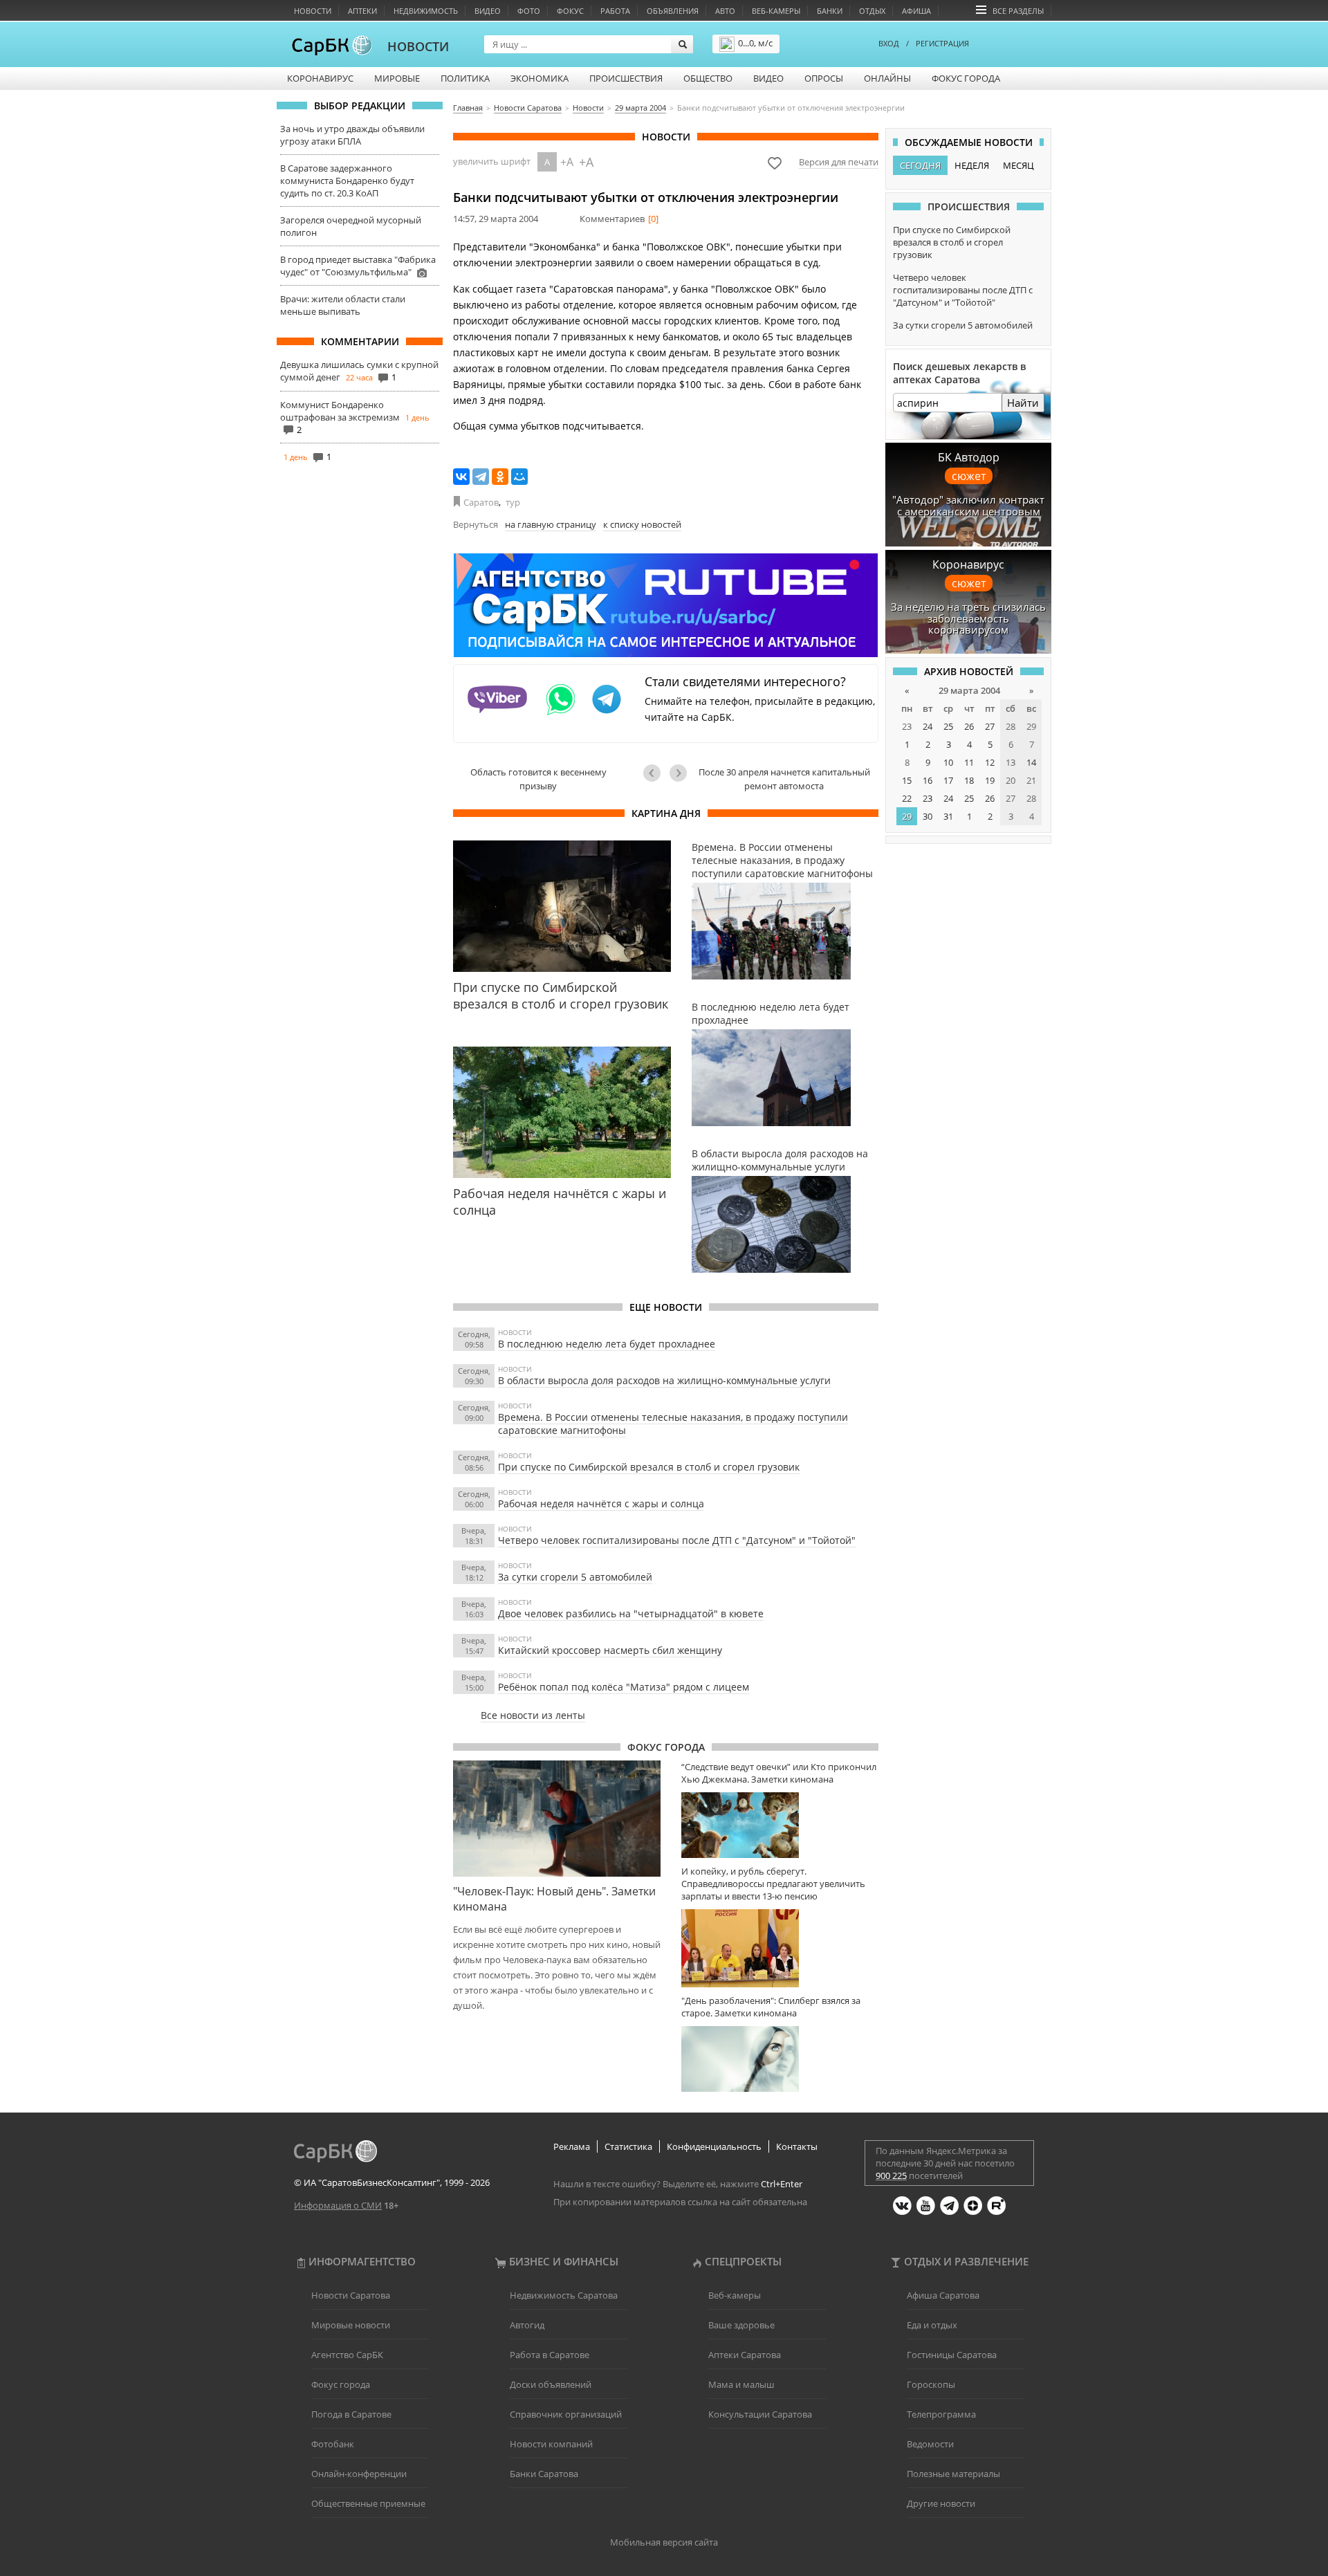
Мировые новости (351, 2325)
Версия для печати (839, 162)
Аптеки (362, 11)
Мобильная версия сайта (664, 2542)
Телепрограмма (941, 2414)
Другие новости (941, 2503)
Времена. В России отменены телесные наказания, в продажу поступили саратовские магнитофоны (673, 1424)
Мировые (397, 78)
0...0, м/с (755, 43)
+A (567, 162)
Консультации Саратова (760, 2414)
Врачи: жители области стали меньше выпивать (343, 305)
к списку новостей (642, 524)
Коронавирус (320, 78)
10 (948, 762)
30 (928, 816)
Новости (313, 11)
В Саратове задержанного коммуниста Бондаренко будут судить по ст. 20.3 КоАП (347, 181)
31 (948, 816)
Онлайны (887, 78)
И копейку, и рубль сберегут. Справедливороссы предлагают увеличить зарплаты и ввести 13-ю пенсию (773, 1884)
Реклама (572, 2146)
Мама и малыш (741, 2384)
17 (948, 780)
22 (907, 798)
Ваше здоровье (741, 2325)
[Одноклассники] (500, 477)
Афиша (916, 11)
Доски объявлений (551, 2384)
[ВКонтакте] (461, 477)
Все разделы (1018, 11)
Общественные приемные (368, 2503)
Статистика (628, 2146)
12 (990, 762)
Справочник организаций (566, 2414)
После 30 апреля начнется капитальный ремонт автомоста (784, 779)
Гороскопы (931, 2384)
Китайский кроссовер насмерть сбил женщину (610, 1650)
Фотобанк (333, 2444)
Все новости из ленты (533, 1715)
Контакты (797, 2146)
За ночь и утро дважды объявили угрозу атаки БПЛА (352, 135)
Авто (725, 11)
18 (969, 780)
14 (1031, 762)
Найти (1023, 403)
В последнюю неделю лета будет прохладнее (607, 1344)
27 (990, 726)
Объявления (673, 11)
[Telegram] (481, 477)
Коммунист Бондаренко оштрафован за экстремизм (340, 411)
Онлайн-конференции (359, 2474)
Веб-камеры (776, 11)
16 (928, 780)
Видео (488, 11)
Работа (615, 11)
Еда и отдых (932, 2325)
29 (907, 816)
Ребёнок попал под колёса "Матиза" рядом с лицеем (624, 1687)
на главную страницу (551, 524)
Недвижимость (426, 11)
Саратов (481, 502)
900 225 (891, 2175)
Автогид (527, 2325)
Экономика (539, 78)
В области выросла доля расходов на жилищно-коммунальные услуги (664, 1380)
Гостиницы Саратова (952, 2355)
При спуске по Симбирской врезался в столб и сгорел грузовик (649, 1467)
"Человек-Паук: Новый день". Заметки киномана (554, 1899)
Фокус (570, 11)
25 (948, 726)
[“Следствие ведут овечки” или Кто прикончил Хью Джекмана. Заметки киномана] (780, 1825)
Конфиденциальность (714, 2146)
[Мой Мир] (519, 477)
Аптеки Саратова (745, 2355)
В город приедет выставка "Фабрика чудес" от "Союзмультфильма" (358, 266)
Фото (529, 11)
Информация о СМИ (338, 2205)
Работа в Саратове (550, 2355)
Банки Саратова (544, 2474)
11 (969, 762)
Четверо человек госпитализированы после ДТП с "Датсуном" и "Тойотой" (677, 1540)
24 (928, 726)
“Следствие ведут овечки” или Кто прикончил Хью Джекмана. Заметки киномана (779, 1773)
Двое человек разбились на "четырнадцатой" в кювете (631, 1613)
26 (969, 726)
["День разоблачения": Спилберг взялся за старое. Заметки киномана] (780, 2059)
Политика (465, 78)
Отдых (872, 11)
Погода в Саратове (351, 2414)
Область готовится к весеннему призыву (538, 779)
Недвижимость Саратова (564, 2295)
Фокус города (966, 78)
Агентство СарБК (347, 2355)
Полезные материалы (953, 2474)
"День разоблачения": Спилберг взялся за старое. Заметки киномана (771, 2007)
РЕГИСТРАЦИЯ (942, 43)
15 (907, 780)
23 (928, 798)
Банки (830, 11)
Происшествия (626, 78)
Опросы (824, 78)
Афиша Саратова (943, 2295)
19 (990, 780)
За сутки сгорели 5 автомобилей (575, 1577)
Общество (708, 78)
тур (513, 502)
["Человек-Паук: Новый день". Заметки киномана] (557, 1819)
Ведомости (930, 2444)
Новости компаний (551, 2444)
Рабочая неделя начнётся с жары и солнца (601, 1503)
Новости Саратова (351, 2295)
